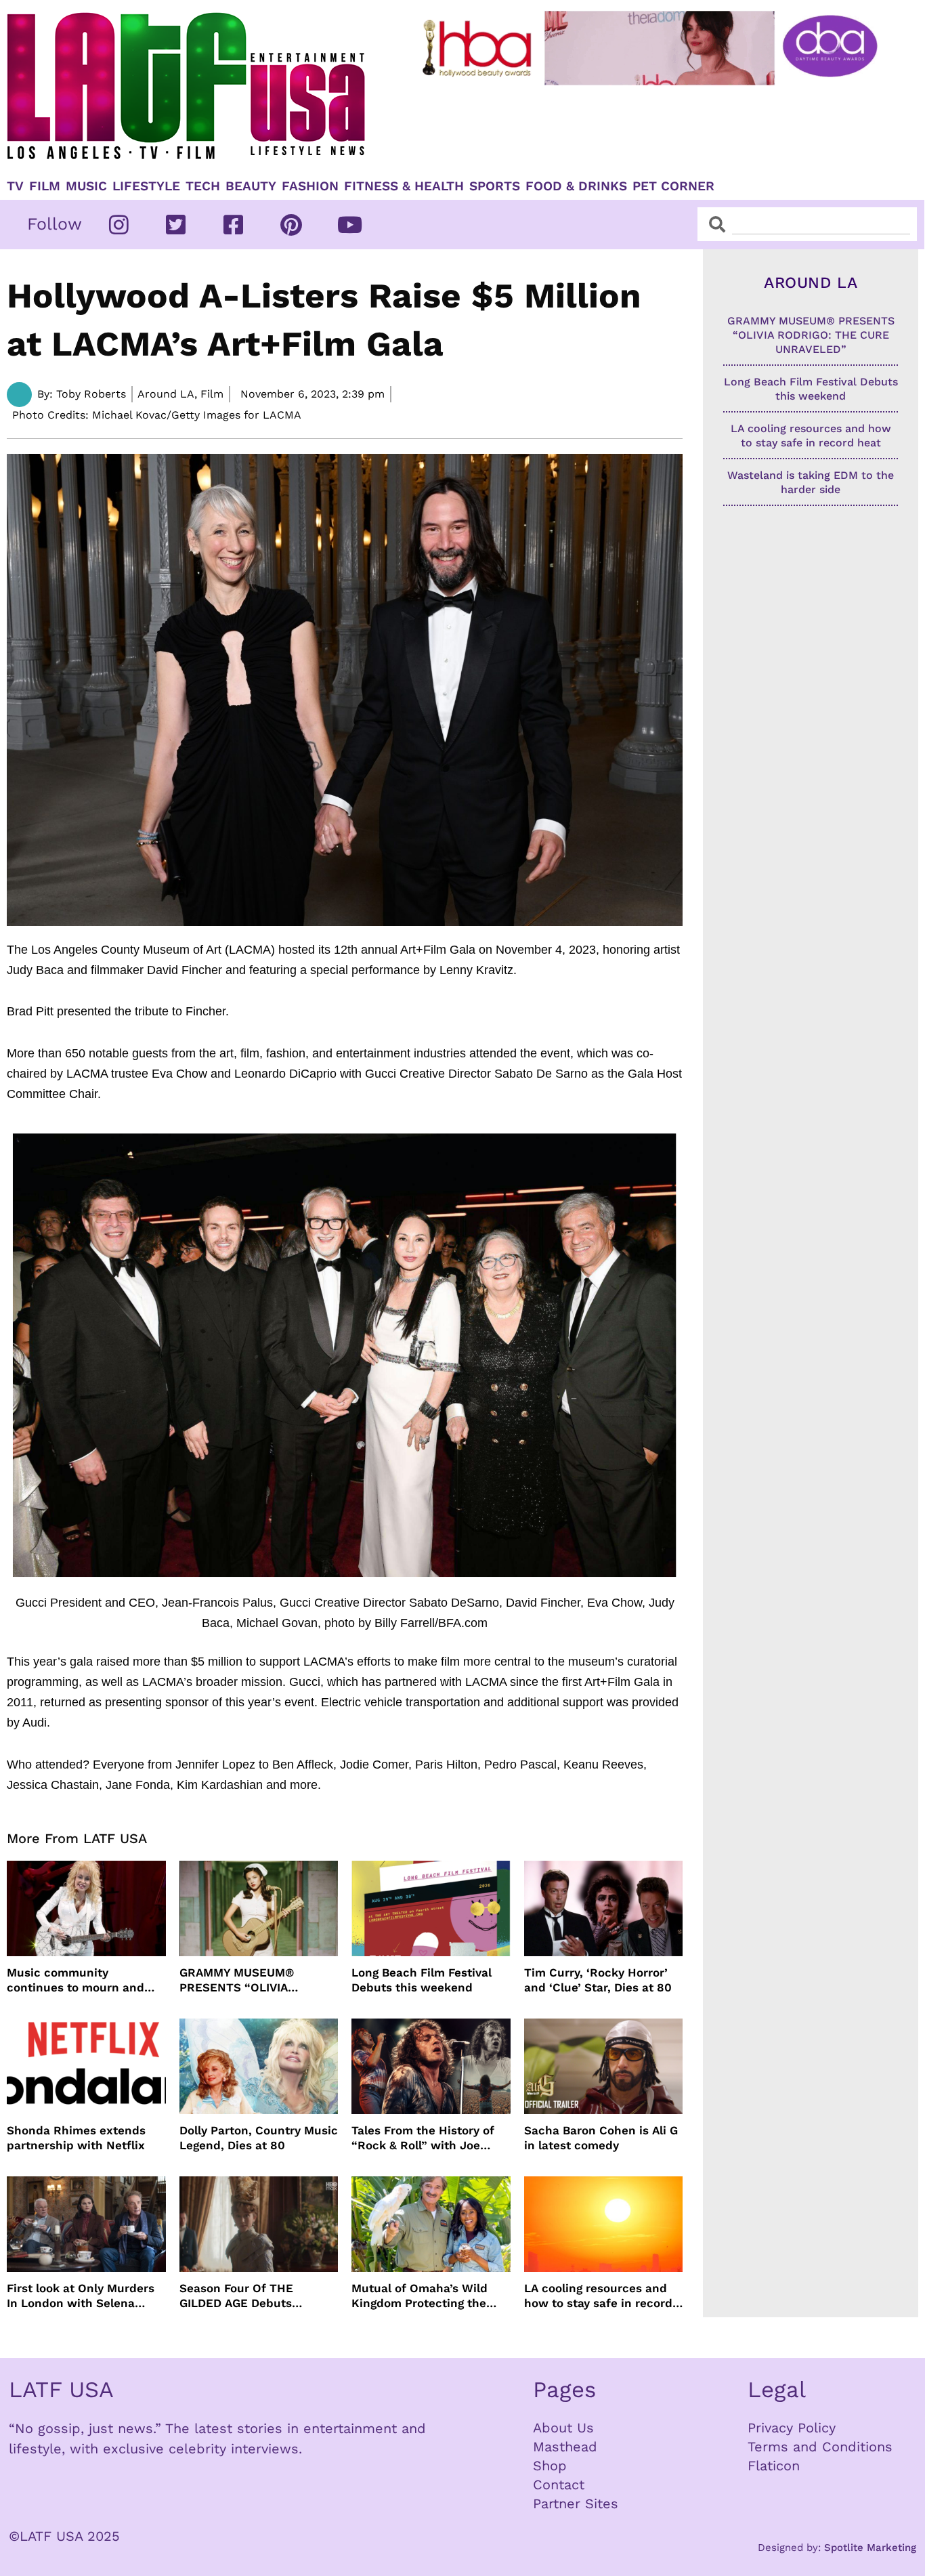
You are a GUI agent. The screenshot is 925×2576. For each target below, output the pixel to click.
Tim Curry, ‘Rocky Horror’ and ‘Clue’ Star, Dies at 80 (598, 1980)
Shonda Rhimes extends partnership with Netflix (76, 2138)
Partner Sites (576, 2504)
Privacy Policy (792, 2428)
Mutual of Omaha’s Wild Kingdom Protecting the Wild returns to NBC (420, 2296)
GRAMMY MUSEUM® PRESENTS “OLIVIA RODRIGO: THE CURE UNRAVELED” (239, 1980)
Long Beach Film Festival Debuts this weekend (422, 1980)
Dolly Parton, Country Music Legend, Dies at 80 (259, 2138)
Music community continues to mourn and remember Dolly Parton (76, 1980)
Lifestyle (146, 186)
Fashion (310, 186)
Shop (550, 2466)
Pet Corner (673, 186)
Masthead (565, 2447)
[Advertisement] (652, 127)
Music (86, 186)
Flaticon (774, 2466)
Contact (559, 2485)
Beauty (251, 186)
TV (15, 186)
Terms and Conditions (820, 2447)
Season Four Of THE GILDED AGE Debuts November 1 (236, 2296)
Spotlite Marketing (870, 2548)
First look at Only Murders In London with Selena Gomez (81, 2296)
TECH (203, 186)
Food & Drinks (576, 186)
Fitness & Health (404, 186)
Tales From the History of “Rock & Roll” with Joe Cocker (423, 2138)
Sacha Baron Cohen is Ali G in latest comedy (601, 2138)
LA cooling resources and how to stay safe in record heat (598, 2296)
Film (45, 186)
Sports (495, 186)
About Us (563, 2428)
